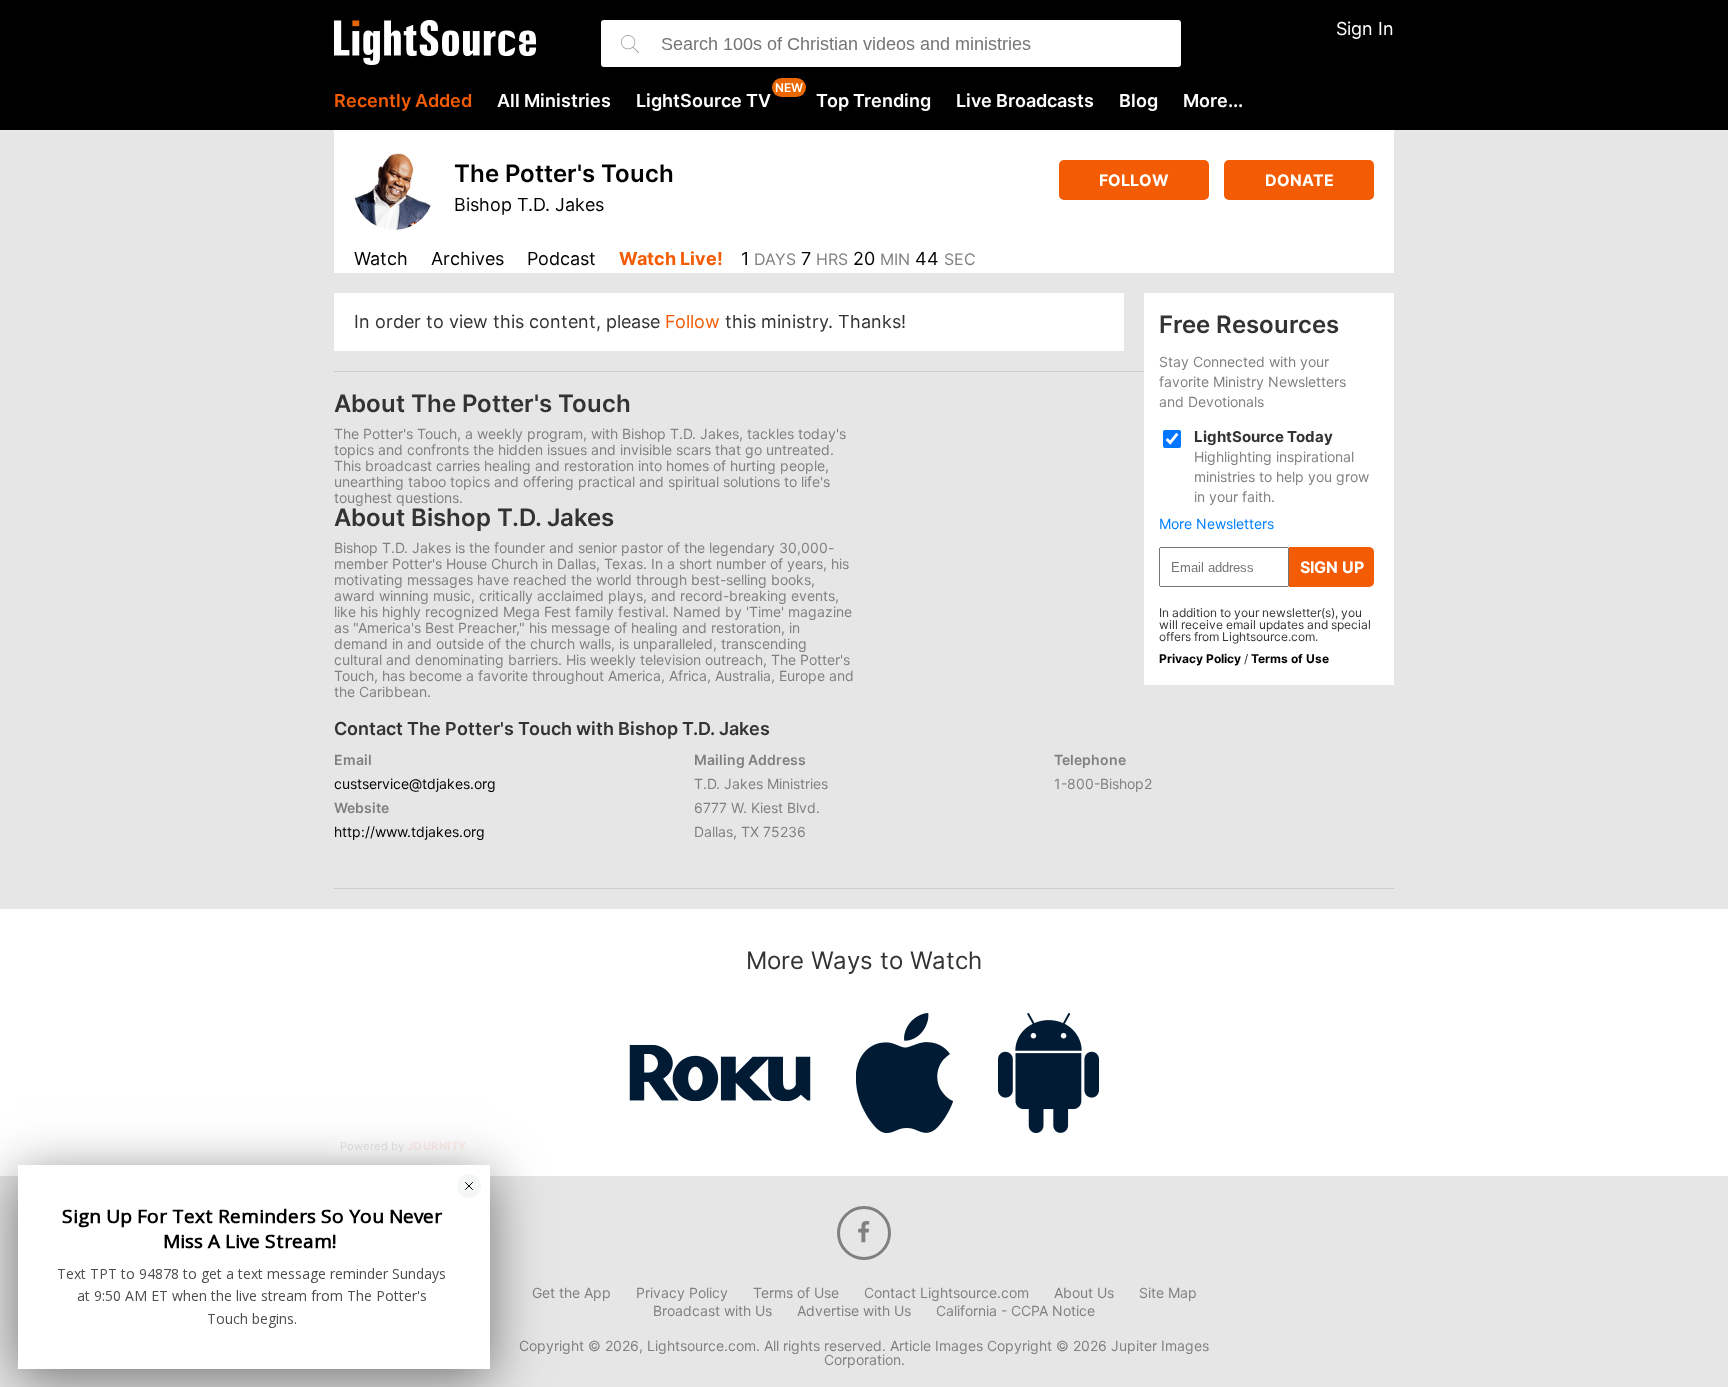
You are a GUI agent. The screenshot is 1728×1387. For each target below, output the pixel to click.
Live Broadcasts (1025, 101)
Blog (1138, 101)
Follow (1134, 180)
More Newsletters (1216, 524)
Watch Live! (671, 259)
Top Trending (873, 101)
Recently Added (403, 101)
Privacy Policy (1200, 658)
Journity (437, 1147)
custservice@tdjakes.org (415, 783)
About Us (1084, 1293)
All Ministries (554, 101)
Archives (467, 259)
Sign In (1365, 28)
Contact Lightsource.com (946, 1293)
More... (1213, 101)
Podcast (561, 259)
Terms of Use (1290, 658)
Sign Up (1332, 567)
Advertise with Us (854, 1311)
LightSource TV (703, 101)
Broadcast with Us (712, 1311)
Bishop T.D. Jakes (529, 204)
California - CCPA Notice (1015, 1311)
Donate (1299, 180)
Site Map (1168, 1293)
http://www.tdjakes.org (409, 831)
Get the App (571, 1293)
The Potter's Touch (564, 173)
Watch (381, 259)
